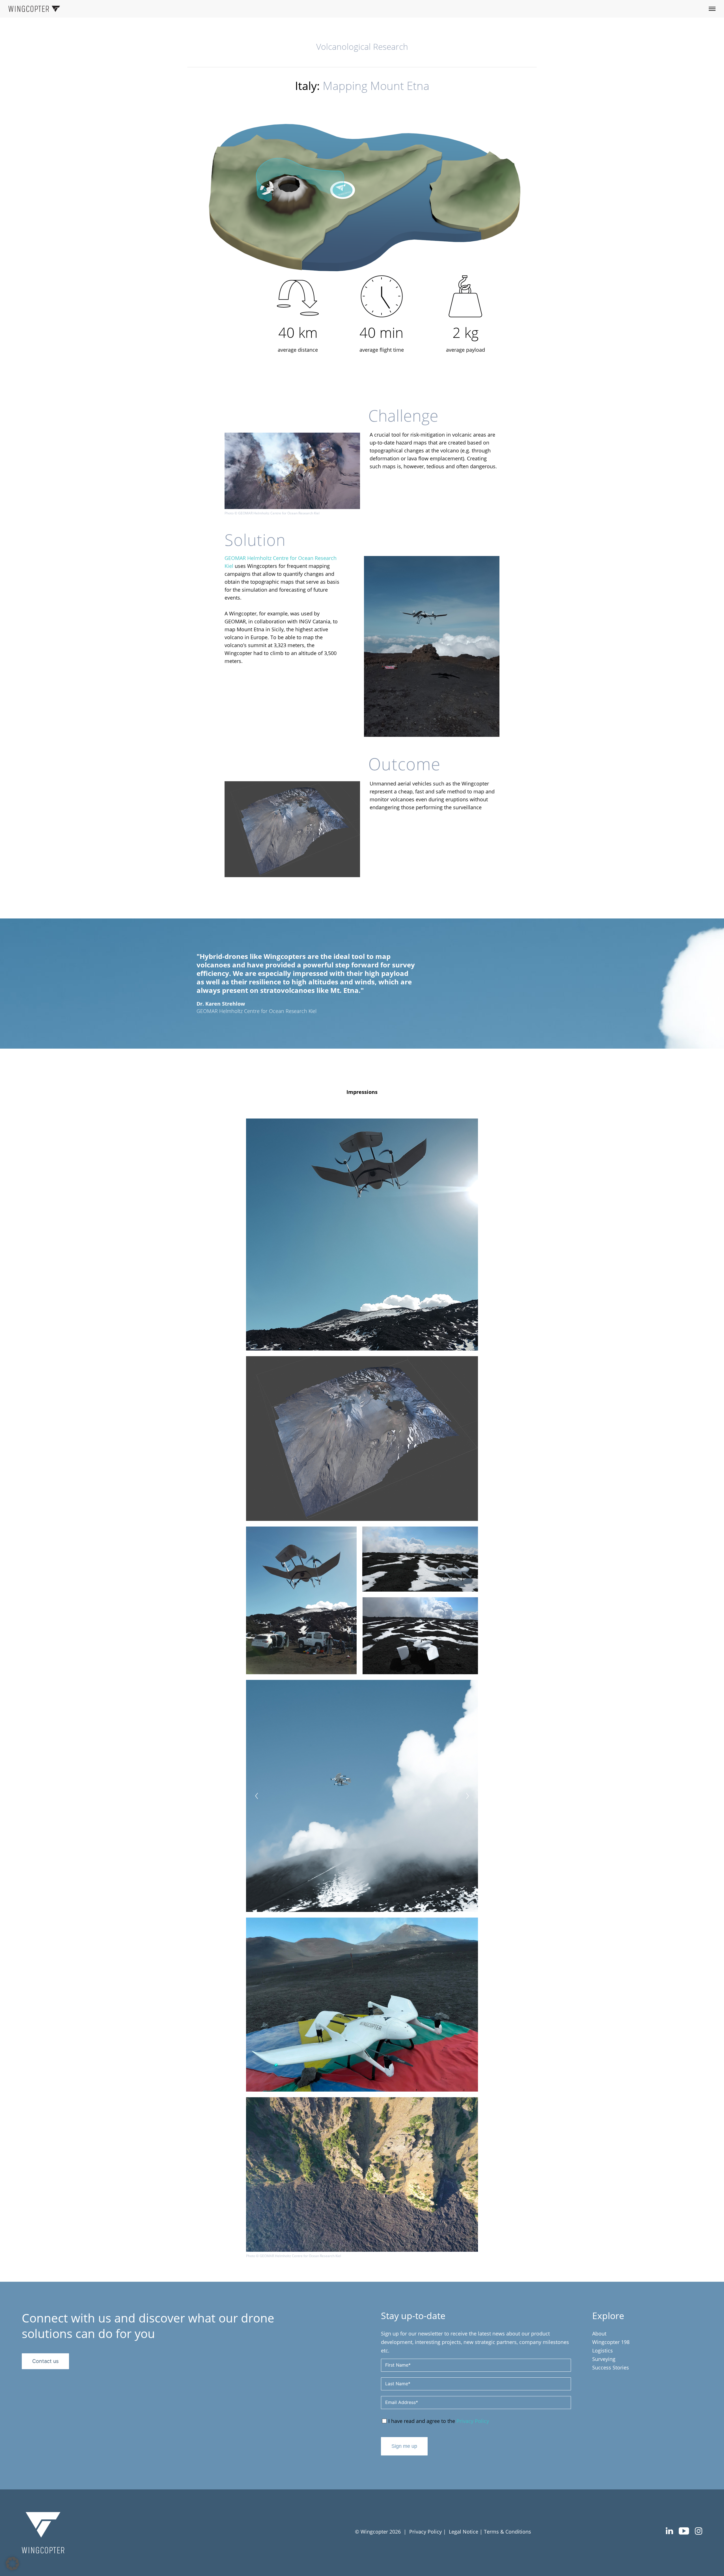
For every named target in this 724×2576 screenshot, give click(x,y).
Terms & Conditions (508, 2532)
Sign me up (404, 2446)
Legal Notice (464, 2532)
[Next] (467, 1796)
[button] (12, 2564)
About (599, 2334)
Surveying (604, 2359)
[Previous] (257, 1796)
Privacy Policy (473, 2421)
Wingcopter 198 (611, 2342)
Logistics (603, 2350)
